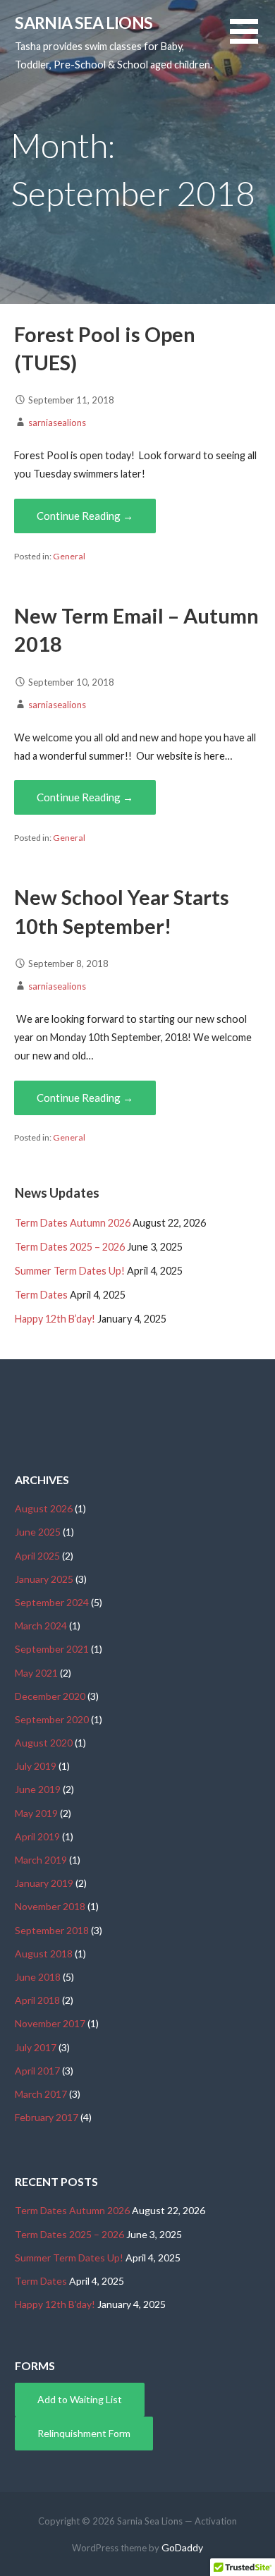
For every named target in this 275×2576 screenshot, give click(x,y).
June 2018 (38, 1977)
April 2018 (37, 2000)
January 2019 (44, 1883)
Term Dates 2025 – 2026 (70, 1247)
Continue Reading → (85, 516)
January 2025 (44, 1579)
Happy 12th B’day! (55, 1319)
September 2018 (52, 1930)
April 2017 (37, 2071)
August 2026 (44, 1508)
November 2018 (50, 1906)
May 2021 (36, 1673)
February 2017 (47, 2117)
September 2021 (52, 1649)
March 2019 (41, 1860)
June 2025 (38, 1532)
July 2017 (36, 2047)
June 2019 (38, 1789)
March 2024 (41, 1626)
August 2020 (44, 1743)
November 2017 (50, 2023)
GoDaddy (182, 2547)
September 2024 (52, 1602)
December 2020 (50, 1696)
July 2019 (36, 1766)
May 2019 (36, 1813)
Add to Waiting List (80, 2399)
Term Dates (41, 1295)
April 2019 (37, 1836)
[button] (252, 40)
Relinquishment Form (84, 2433)
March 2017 (41, 2094)
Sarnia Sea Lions (84, 23)
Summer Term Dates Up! (70, 1271)
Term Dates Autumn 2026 (73, 1223)
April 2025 (37, 1556)
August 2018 (44, 1954)
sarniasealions (57, 423)
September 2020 (52, 1719)
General (69, 556)
